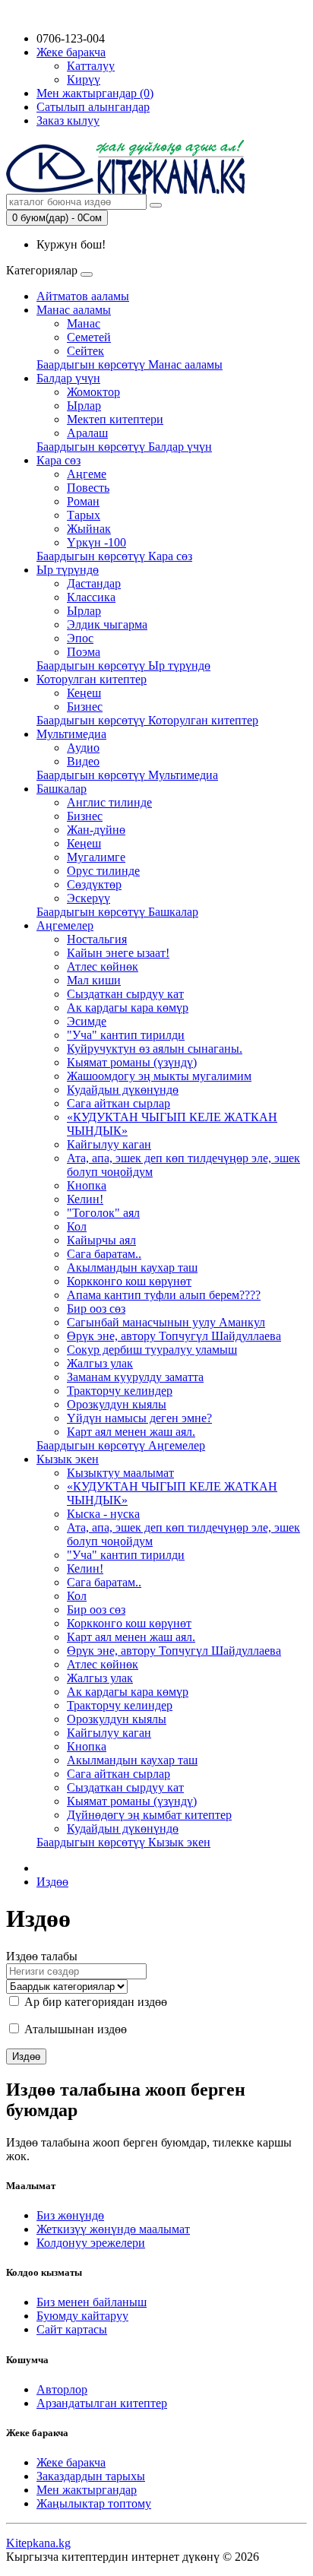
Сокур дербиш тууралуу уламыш (152, 1350)
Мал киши (94, 980)
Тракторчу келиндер (120, 1391)
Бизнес (85, 707)
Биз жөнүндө (70, 2215)
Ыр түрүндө (68, 570)
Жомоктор (93, 392)
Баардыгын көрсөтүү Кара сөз (114, 556)
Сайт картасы (72, 2329)
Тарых (84, 515)
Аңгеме (87, 474)
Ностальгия (97, 939)
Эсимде (87, 1021)
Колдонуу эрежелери (91, 2243)
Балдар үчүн (68, 378)
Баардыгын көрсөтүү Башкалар (117, 912)
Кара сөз (58, 460)
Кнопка (87, 1185)
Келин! (85, 1199)
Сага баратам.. (104, 1254)
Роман (83, 501)
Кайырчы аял (101, 1240)
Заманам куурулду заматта (135, 1377)
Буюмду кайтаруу (82, 2316)
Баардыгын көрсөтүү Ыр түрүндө (123, 665)
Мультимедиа (71, 734)
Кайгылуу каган (109, 1144)
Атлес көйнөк (103, 966)
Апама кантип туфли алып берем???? (164, 1295)
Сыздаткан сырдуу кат (125, 994)
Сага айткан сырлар (119, 1103)
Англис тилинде (109, 802)
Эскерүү (89, 898)
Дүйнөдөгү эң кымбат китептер (149, 1815)
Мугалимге (96, 857)
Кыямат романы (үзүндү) (132, 1062)
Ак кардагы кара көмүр (128, 1008)
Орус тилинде (103, 871)
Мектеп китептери (115, 419)
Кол (77, 1226)
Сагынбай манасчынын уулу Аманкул (166, 1322)
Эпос (80, 638)
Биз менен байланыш (92, 2302)
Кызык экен (68, 1459)
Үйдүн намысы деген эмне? (139, 1418)
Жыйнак (89, 529)
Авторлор (62, 2389)
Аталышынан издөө (74, 2029)
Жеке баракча (71, 2462)
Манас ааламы (74, 310)
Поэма (84, 652)
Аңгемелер (65, 925)
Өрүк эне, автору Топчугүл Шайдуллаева (174, 1336)
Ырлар (84, 406)
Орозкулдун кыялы (117, 1404)
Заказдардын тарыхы (91, 2476)
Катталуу (91, 66)
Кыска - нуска (103, 1514)
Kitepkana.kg (38, 2543)
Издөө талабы (42, 1956)
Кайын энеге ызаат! (118, 953)
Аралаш (87, 433)
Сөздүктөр (94, 884)
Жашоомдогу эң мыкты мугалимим (159, 1076)
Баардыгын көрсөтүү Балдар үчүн (124, 447)
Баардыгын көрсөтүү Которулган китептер (147, 720)
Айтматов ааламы (83, 296)
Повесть (88, 488)
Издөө (52, 1882)
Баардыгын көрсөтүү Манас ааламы (130, 364)
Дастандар (94, 583)
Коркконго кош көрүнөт (129, 1281)
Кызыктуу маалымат (120, 1473)
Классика (91, 597)
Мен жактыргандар (87, 2490)
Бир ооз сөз (96, 1309)
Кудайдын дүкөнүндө (123, 1090)
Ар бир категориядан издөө (94, 2002)
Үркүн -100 (96, 542)
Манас (84, 323)
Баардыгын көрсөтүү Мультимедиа (127, 775)
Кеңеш (84, 693)
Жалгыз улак (100, 1363)
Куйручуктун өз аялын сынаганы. (155, 1049)
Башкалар (62, 789)
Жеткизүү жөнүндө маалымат (113, 2229)
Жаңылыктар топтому (94, 2503)
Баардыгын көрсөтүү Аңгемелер (121, 1445)
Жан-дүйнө (96, 830)
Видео (83, 761)
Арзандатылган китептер (102, 2403)
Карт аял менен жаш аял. (131, 1432)
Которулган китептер (92, 679)
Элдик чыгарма (107, 624)
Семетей (89, 337)
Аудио (83, 748)
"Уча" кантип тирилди (126, 1035)
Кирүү (84, 79)
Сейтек (85, 351)
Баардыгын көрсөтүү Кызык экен (123, 1842)
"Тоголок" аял (103, 1213)
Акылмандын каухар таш (132, 1267)
